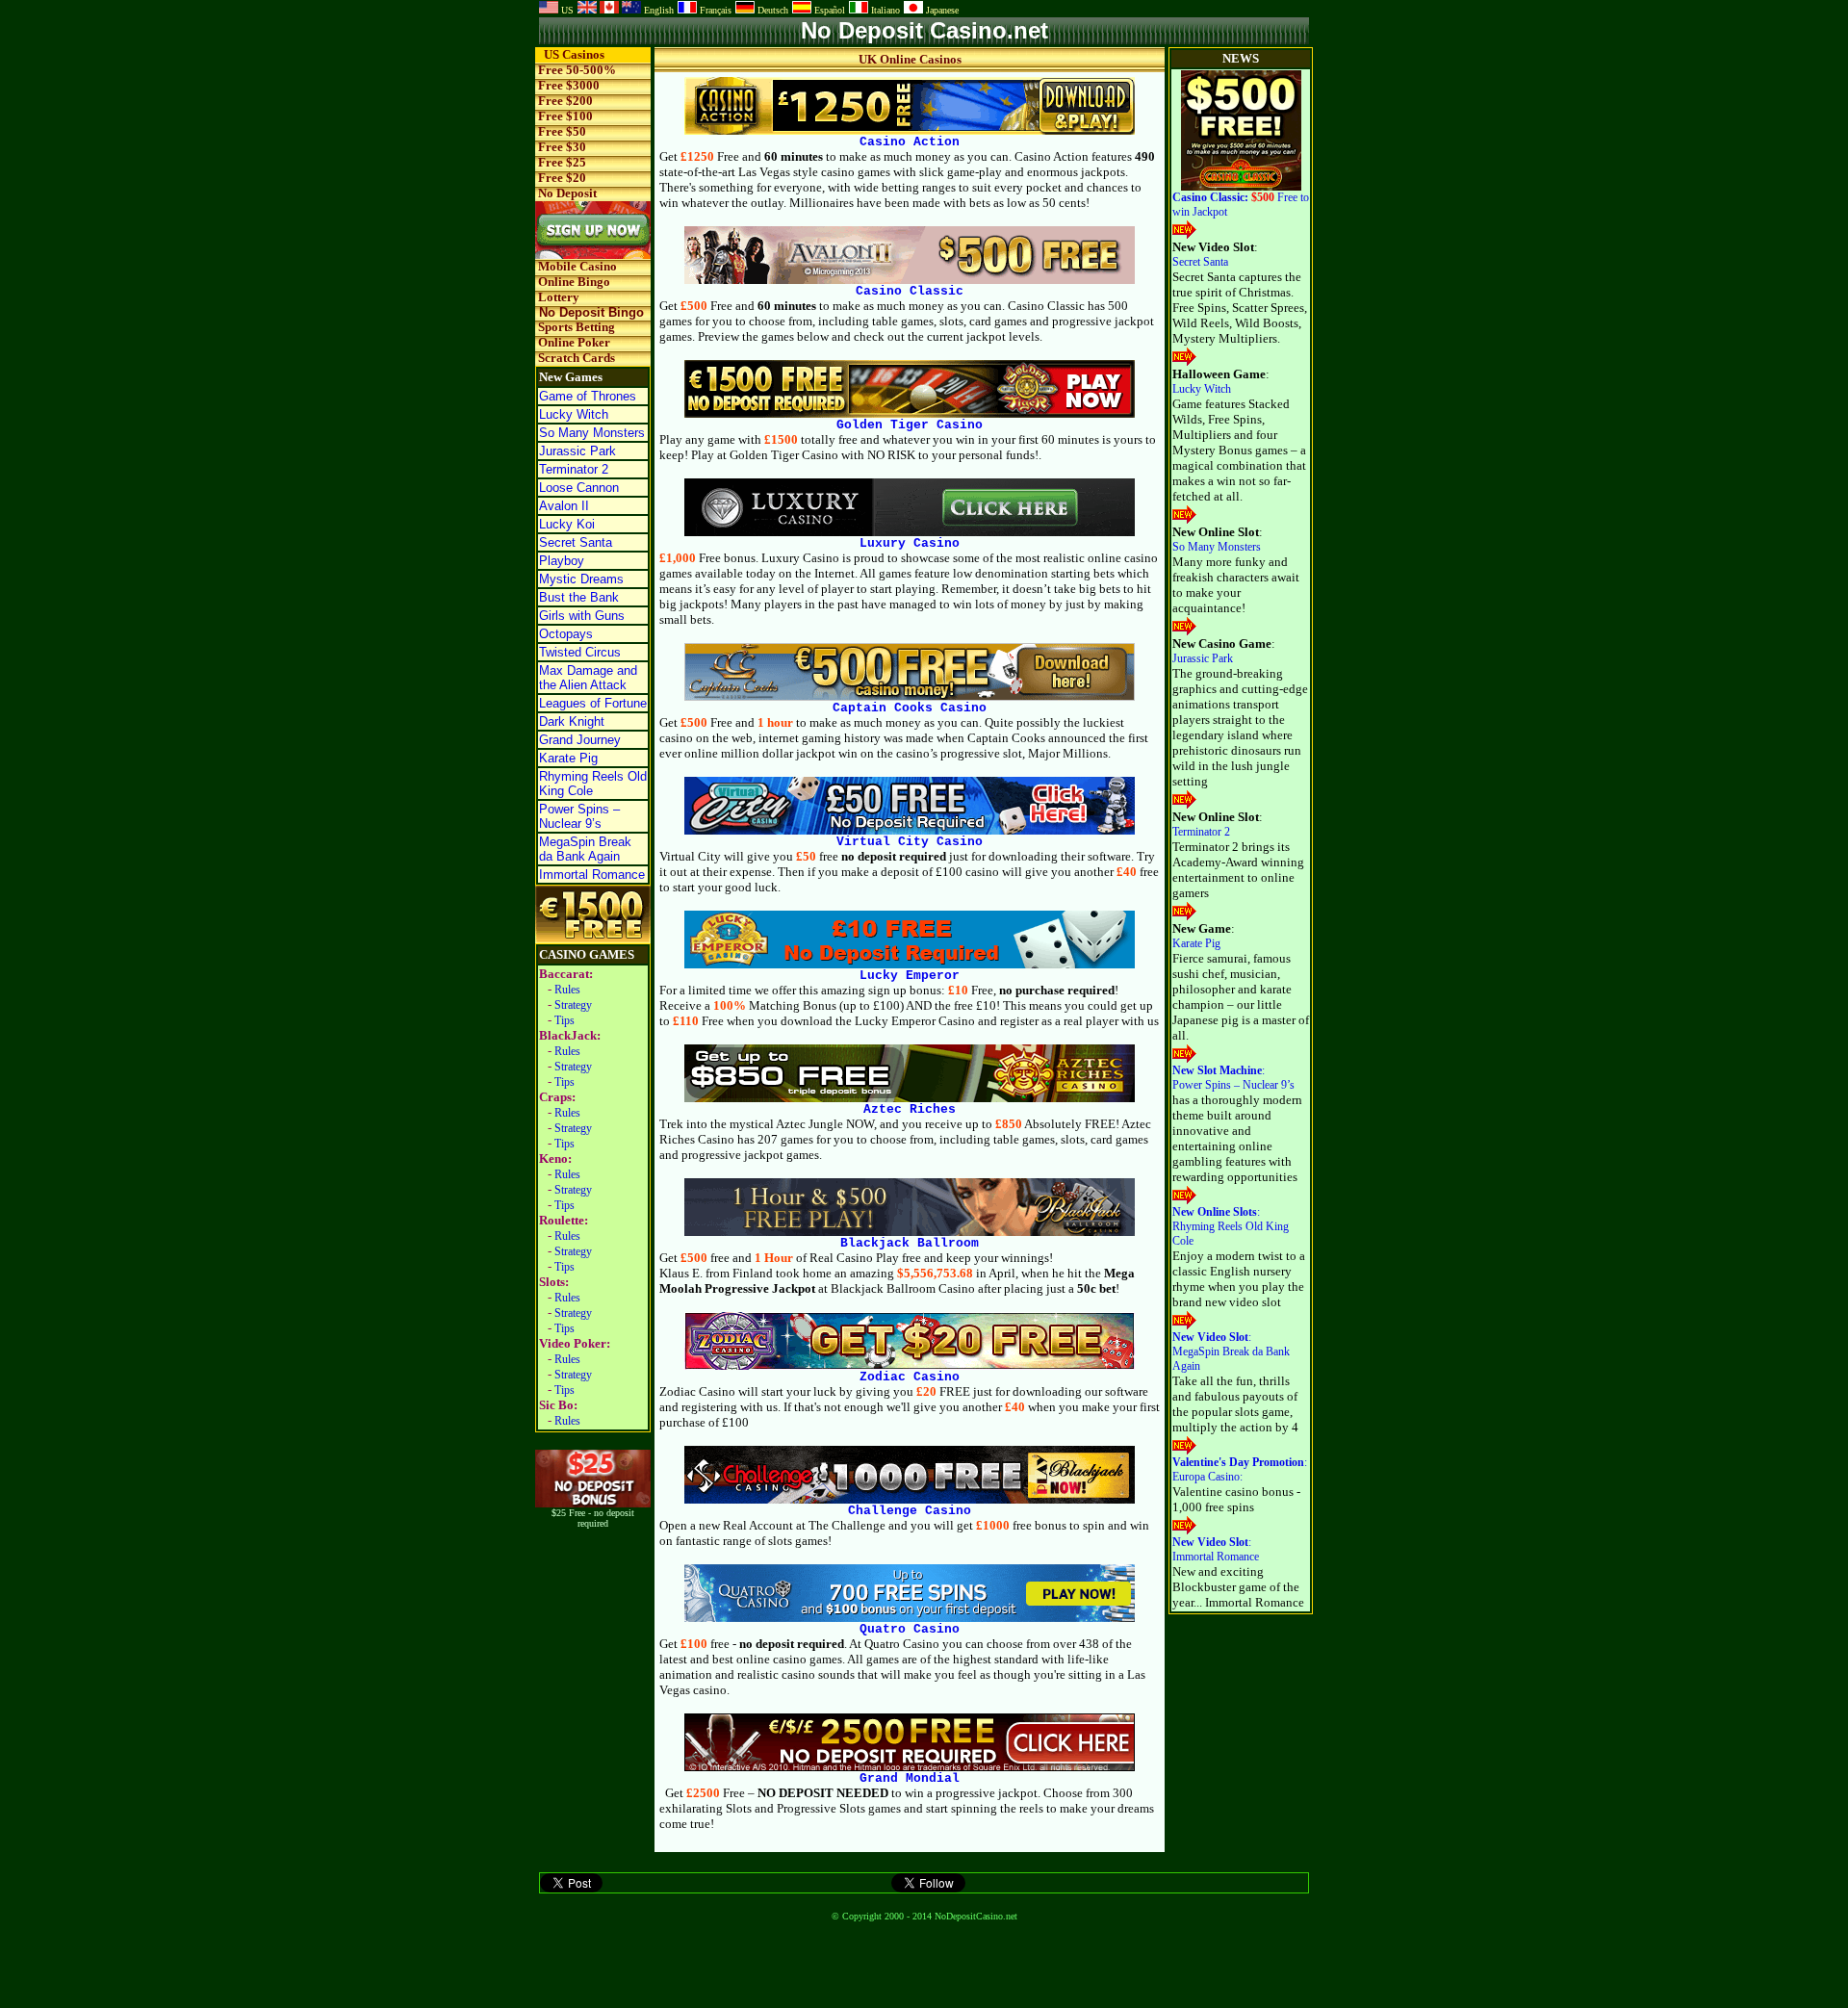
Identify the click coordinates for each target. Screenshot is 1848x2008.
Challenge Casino (910, 1511)
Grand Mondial (910, 1778)
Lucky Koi (567, 524)
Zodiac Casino (910, 1377)
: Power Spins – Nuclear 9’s (1233, 1078)
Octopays (566, 634)
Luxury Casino (910, 543)
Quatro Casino (910, 1629)
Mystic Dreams (581, 579)
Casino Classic (910, 291)
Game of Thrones (588, 396)
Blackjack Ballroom (910, 1243)
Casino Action (910, 142)
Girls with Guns (582, 616)
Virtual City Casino (910, 842)
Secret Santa (576, 542)
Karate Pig (568, 758)
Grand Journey (580, 740)
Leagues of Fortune (593, 703)
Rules (567, 990)
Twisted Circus (580, 652)
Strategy (573, 1005)
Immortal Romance (592, 875)
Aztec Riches (910, 1109)
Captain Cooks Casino (910, 708)
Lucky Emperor (910, 976)
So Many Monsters (592, 433)
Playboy (562, 561)
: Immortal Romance (1216, 1549)
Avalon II (564, 506)
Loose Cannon (579, 488)
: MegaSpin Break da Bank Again (1231, 1352)
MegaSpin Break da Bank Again (585, 849)
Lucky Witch (574, 414)
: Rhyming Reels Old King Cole (1231, 1226)
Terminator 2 (574, 469)
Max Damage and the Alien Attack (588, 678)
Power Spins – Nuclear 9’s (579, 816)
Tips (565, 1020)
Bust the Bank (579, 597)
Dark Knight (572, 721)
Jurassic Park (577, 451)
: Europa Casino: (1240, 1469)
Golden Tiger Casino (910, 425)
